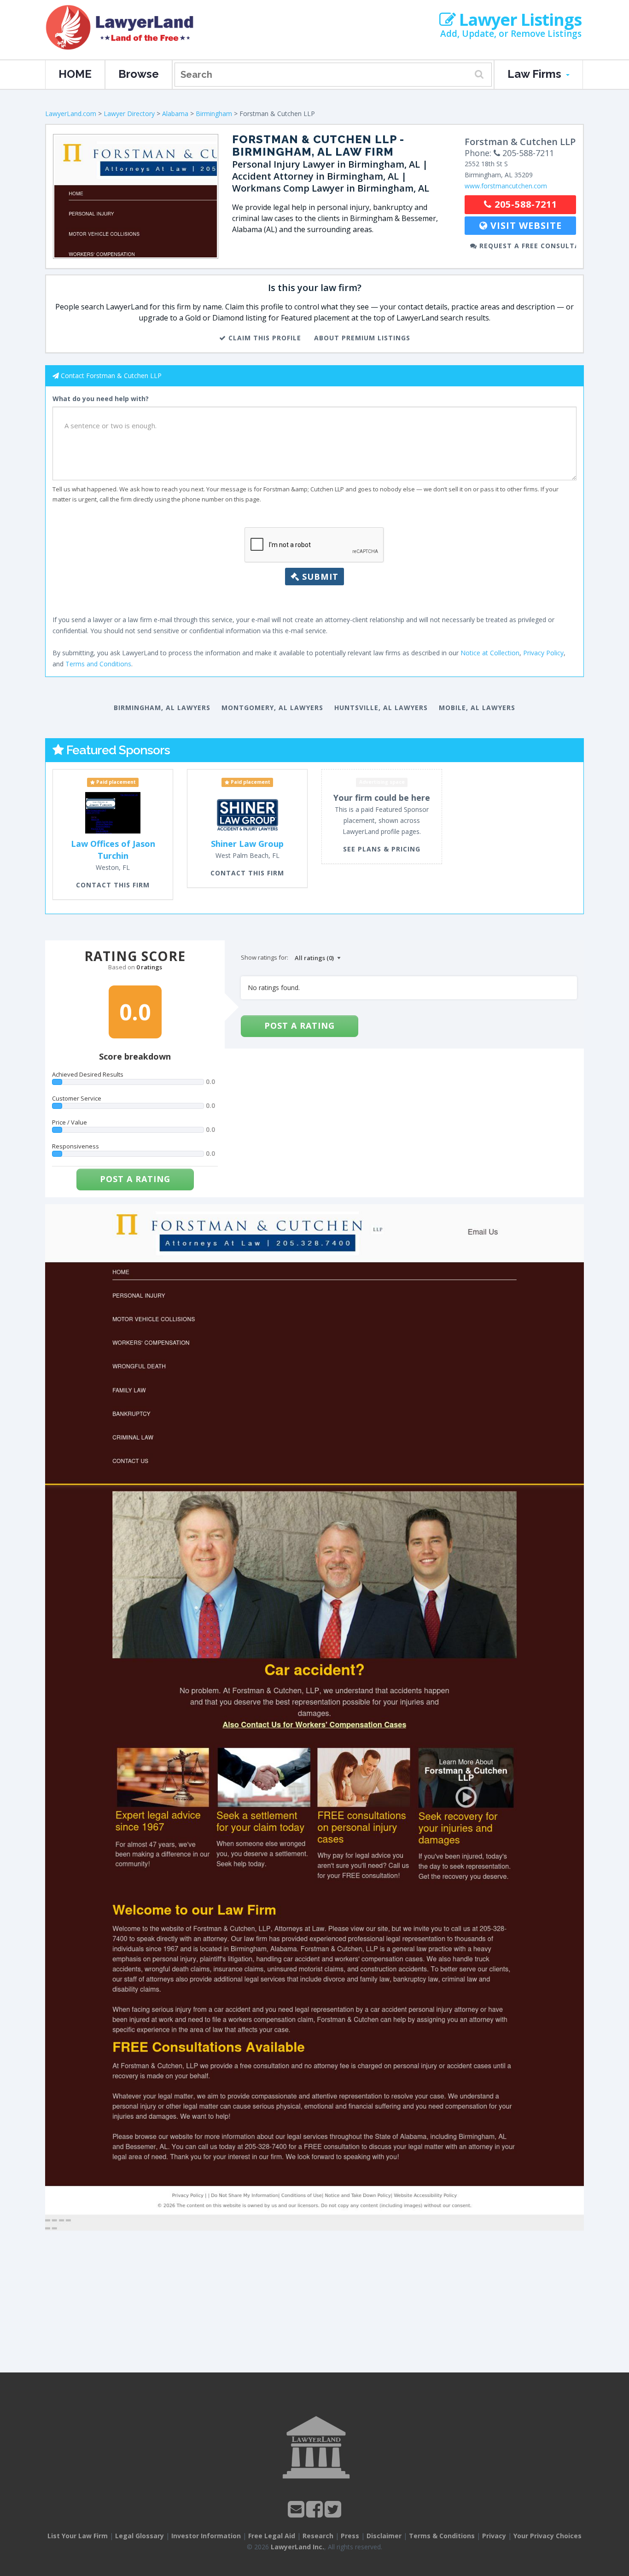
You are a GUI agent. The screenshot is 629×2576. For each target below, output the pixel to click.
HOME (75, 74)
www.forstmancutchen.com (506, 186)
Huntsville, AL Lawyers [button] (381, 708)
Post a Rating (135, 1179)
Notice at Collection (490, 653)
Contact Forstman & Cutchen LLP (111, 376)
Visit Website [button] (525, 225)
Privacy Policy (543, 653)
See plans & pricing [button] (382, 849)
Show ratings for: (265, 957)
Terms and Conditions (98, 664)
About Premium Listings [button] (362, 338)
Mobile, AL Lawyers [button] (477, 708)
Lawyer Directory (129, 114)
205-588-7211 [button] (524, 204)
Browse (139, 74)
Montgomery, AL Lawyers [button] (272, 708)
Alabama (175, 114)
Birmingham (214, 114)
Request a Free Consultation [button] (527, 246)
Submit (319, 577)
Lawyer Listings (518, 20)
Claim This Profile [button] (264, 338)
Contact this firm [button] (113, 885)
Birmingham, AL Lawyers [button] (162, 708)
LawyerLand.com (71, 114)
